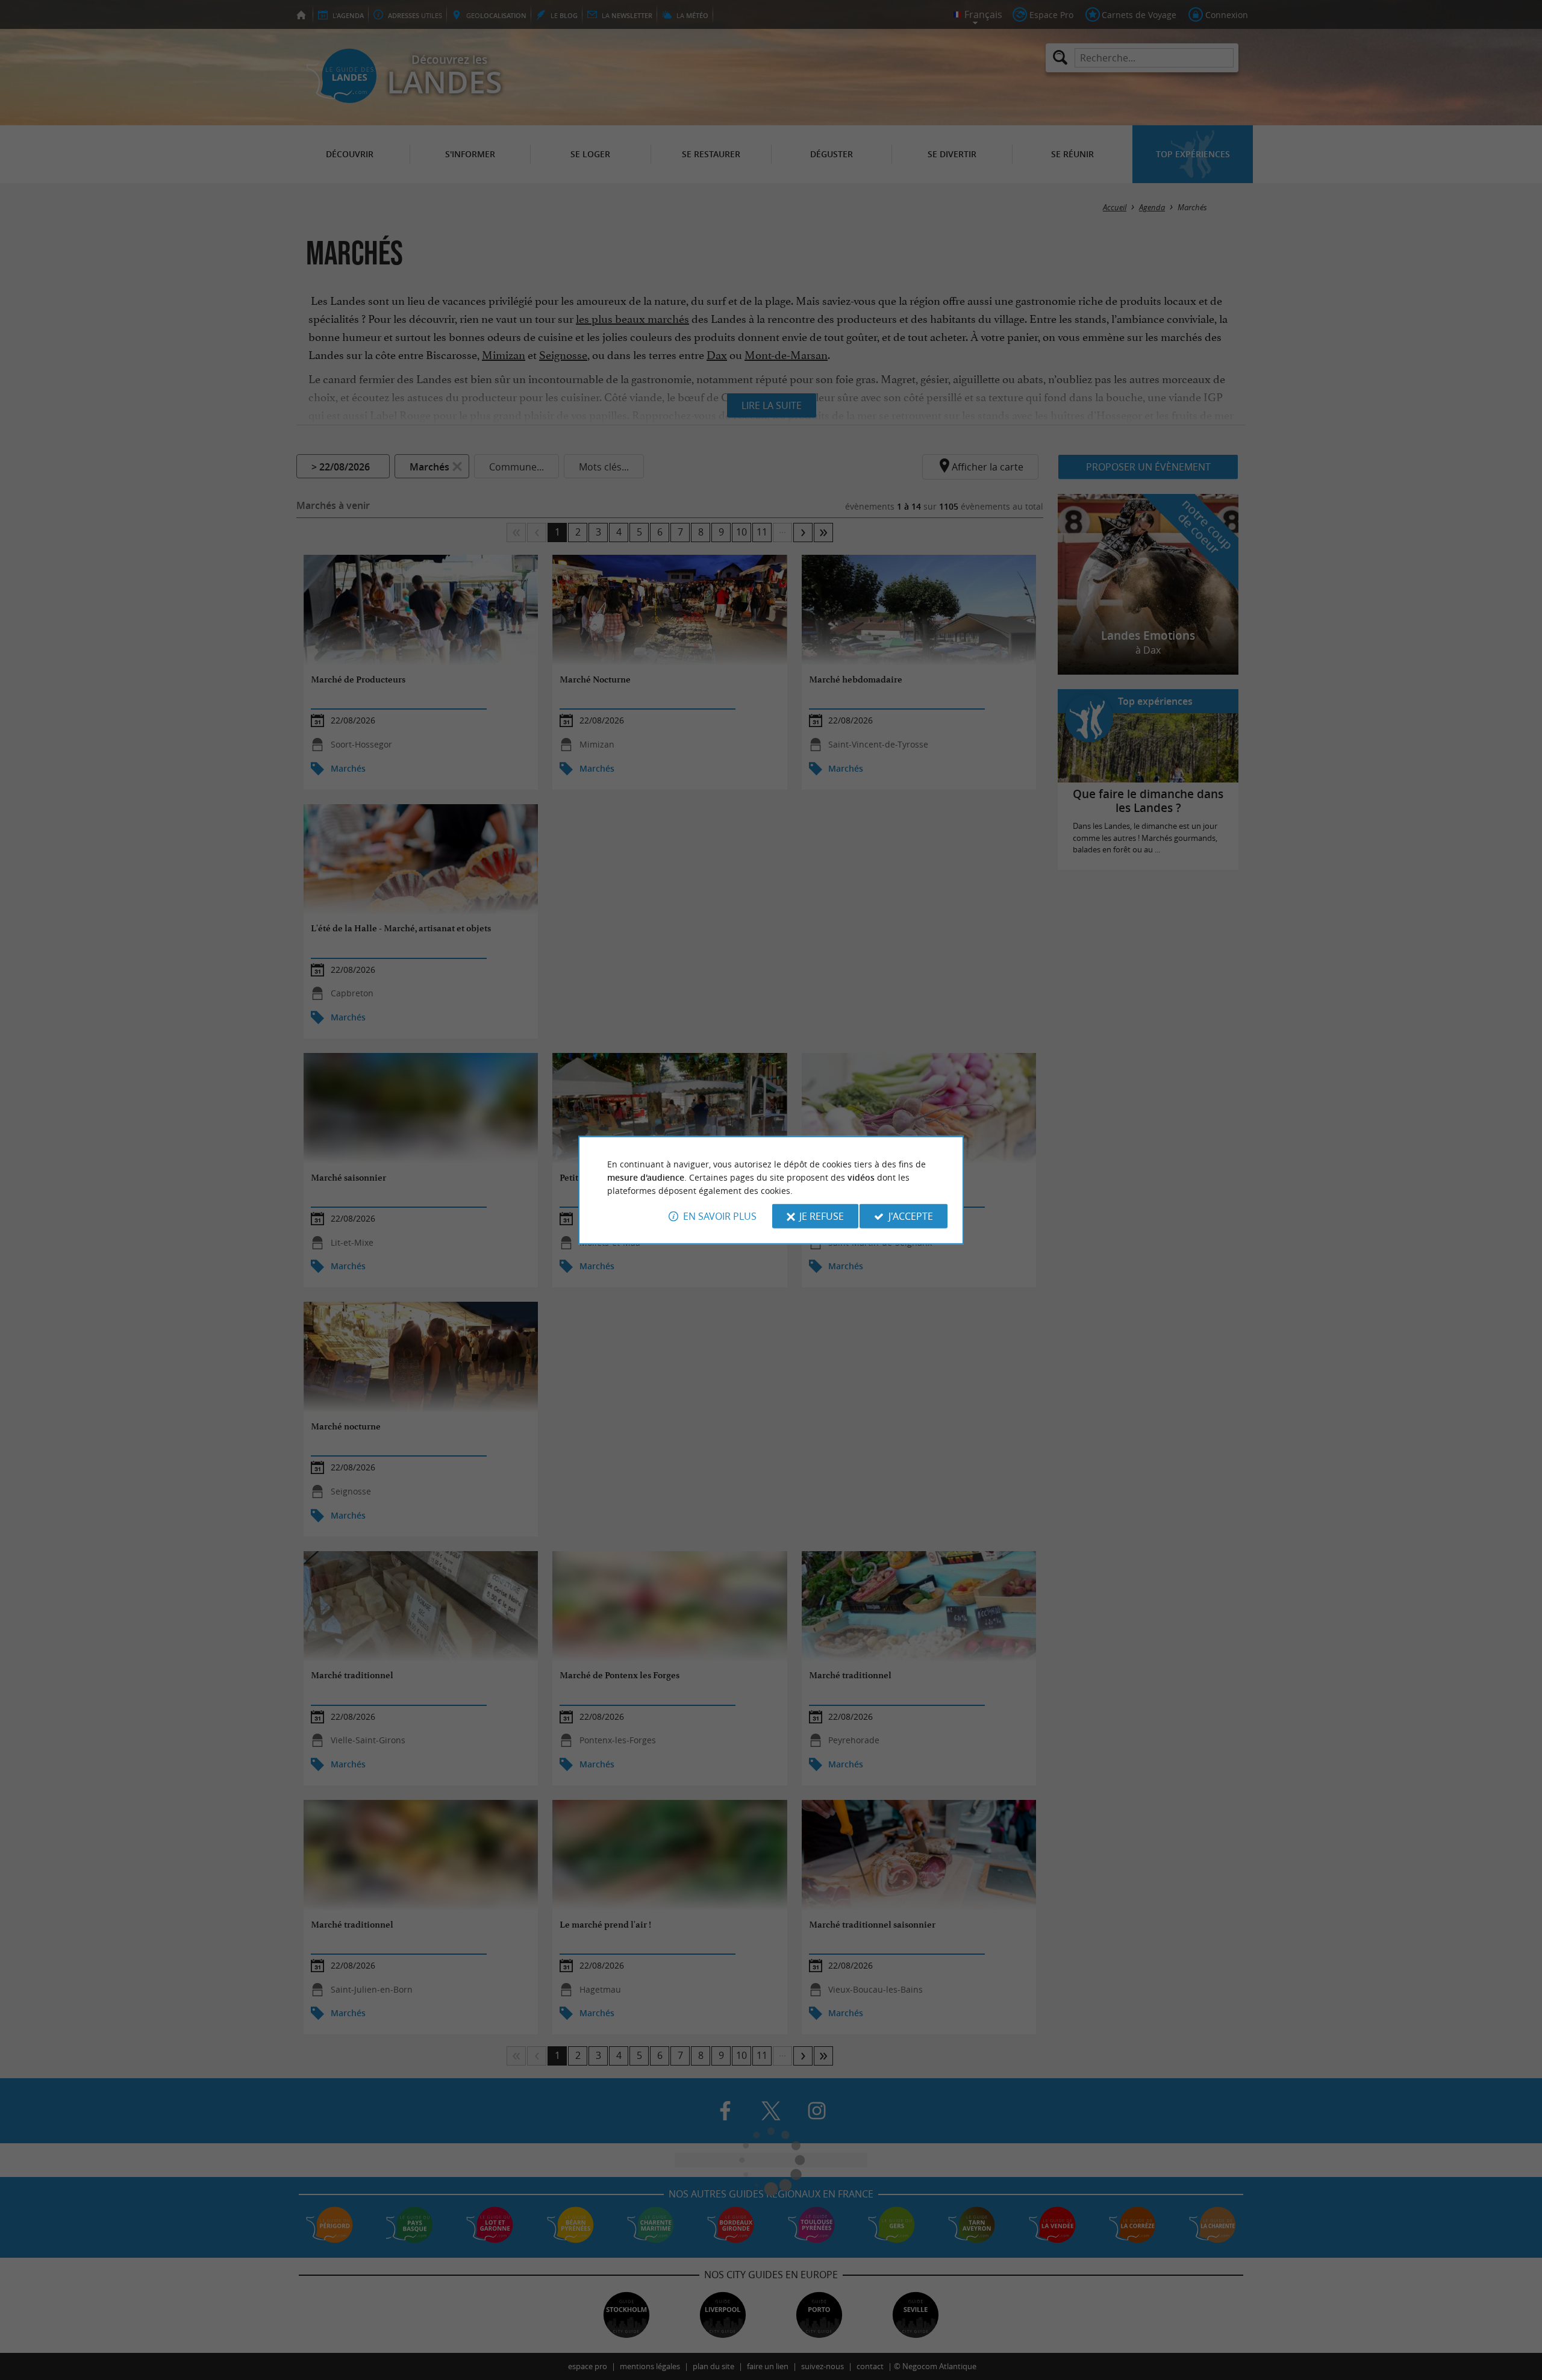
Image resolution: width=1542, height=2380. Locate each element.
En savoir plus (720, 1216)
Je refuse (822, 1216)
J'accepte (911, 1216)
